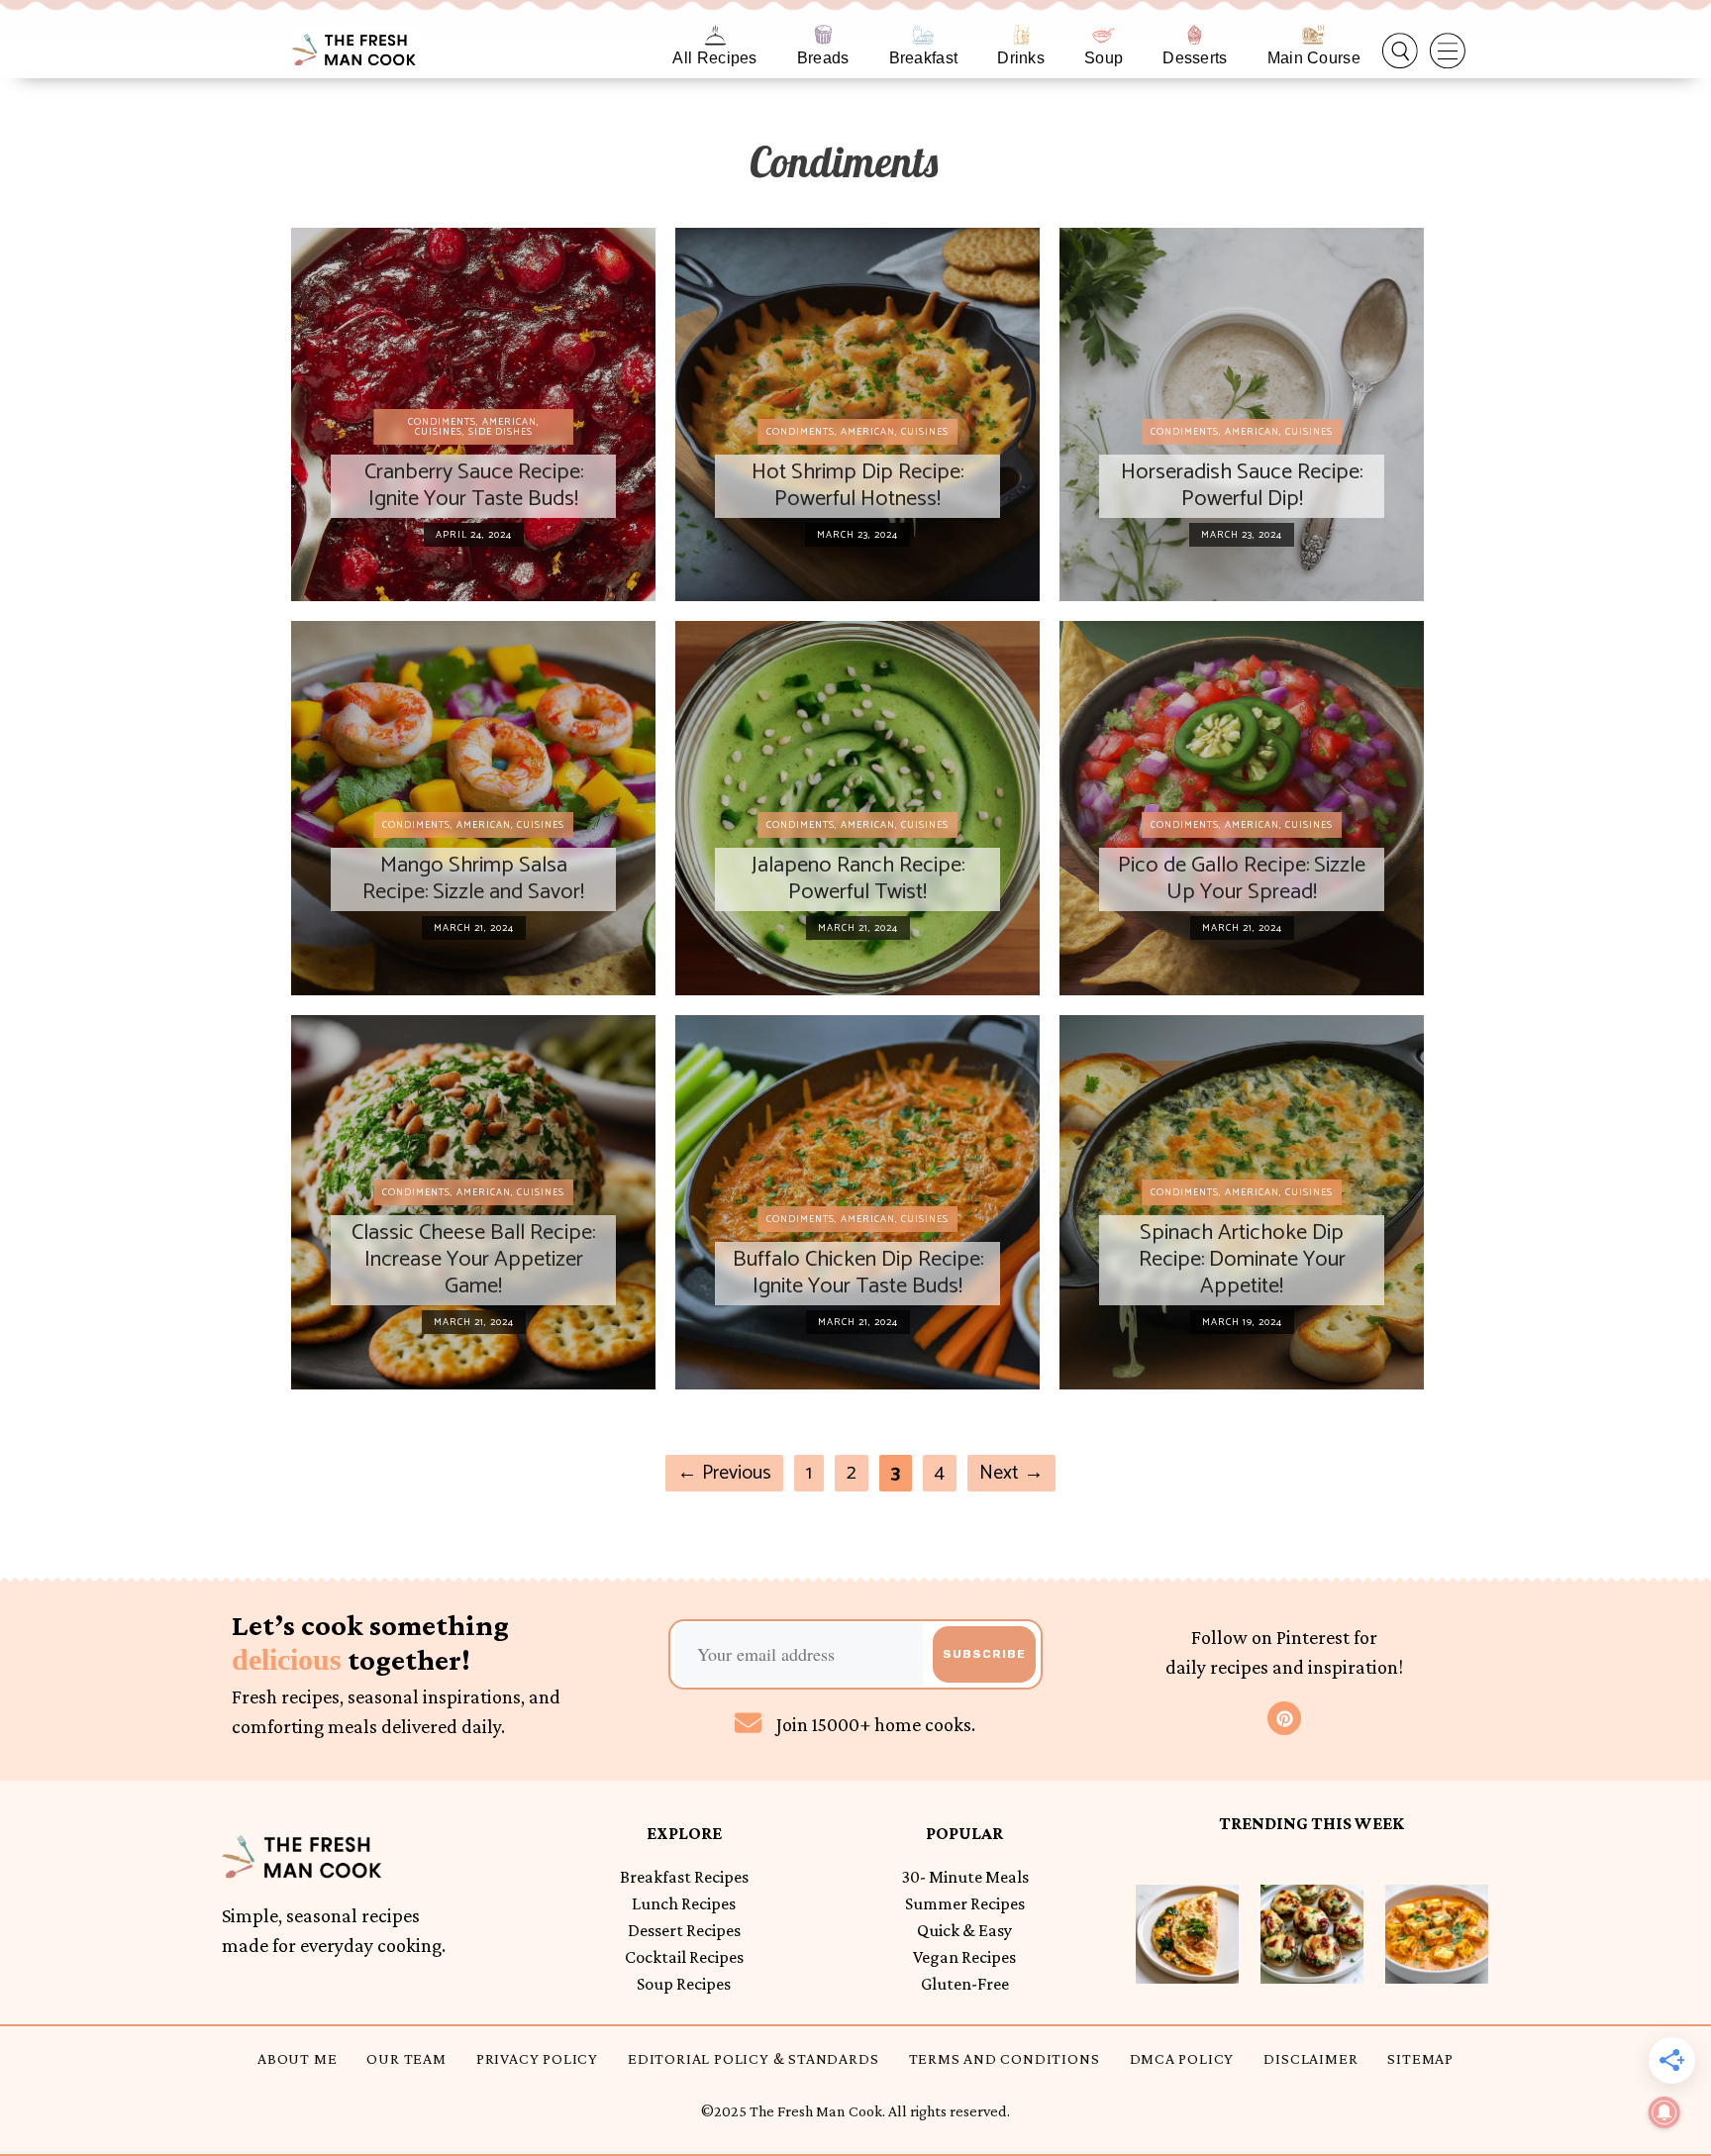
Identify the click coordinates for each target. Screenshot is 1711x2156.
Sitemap (1420, 2058)
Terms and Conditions (1005, 2058)
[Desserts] (1195, 35)
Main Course (1314, 58)
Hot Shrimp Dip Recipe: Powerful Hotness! (857, 485)
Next (1011, 1473)
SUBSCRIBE (984, 1654)
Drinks (1021, 58)
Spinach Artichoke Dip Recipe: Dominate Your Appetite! (1242, 1259)
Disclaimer (1310, 2058)
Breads (823, 58)
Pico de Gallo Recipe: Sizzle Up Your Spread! (1242, 878)
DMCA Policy (1182, 2058)
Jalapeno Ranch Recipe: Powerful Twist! (858, 878)
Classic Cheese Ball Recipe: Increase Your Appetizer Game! (473, 1259)
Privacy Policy (537, 2058)
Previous (724, 1473)
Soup (1104, 58)
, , (857, 432)
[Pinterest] (1284, 1718)
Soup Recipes (684, 1984)
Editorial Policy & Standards (753, 2058)
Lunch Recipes (684, 1903)
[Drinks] (1021, 35)
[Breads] (823, 35)
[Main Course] (1313, 35)
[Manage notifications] (1664, 2112)
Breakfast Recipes (684, 1877)
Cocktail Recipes (684, 1957)
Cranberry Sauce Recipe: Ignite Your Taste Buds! (474, 485)
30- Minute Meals (965, 1877)
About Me (297, 2058)
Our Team (406, 2058)
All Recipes (714, 58)
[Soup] (1104, 35)
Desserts (1195, 58)
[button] (1400, 51)
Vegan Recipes (964, 1957)
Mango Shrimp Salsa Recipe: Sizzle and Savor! (473, 878)
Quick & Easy (964, 1930)
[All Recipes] (715, 35)
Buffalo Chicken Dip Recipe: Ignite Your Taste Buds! (858, 1273)
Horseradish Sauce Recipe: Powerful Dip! (1242, 485)
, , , (474, 427)
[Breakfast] (923, 35)
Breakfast (924, 58)
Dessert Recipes (684, 1930)
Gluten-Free (965, 1984)
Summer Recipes (965, 1903)
